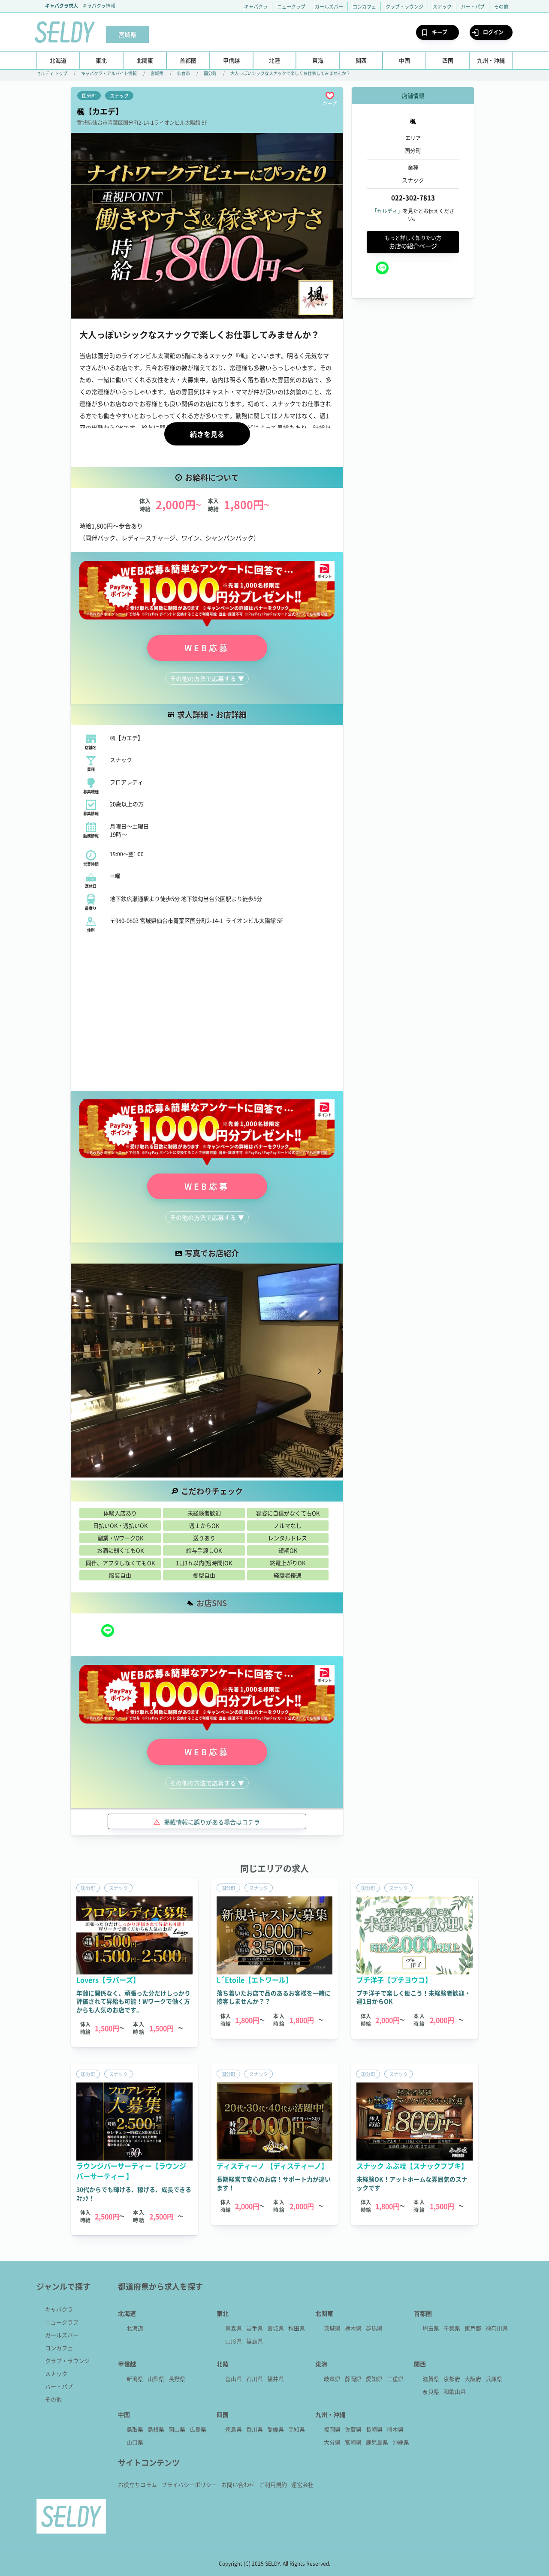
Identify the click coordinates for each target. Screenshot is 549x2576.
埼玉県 (431, 2328)
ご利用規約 (273, 2484)
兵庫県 (494, 2379)
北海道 (135, 2328)
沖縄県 (401, 2442)
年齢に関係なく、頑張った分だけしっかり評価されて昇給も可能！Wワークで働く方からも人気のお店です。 (133, 2001)
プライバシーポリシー (189, 2484)
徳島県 (234, 2429)
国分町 (210, 73)
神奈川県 (497, 2328)
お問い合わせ (238, 2484)
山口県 (135, 2442)
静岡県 (353, 2379)
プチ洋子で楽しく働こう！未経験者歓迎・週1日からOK (413, 1997)
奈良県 (431, 2391)
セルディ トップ (52, 73)
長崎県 (374, 2429)
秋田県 (297, 2328)
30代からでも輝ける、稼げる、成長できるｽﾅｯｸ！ (134, 2194)
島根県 (156, 2429)
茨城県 (332, 2328)
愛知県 (374, 2379)
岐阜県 (332, 2379)
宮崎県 (353, 2442)
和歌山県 (455, 2391)
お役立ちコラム (137, 2484)
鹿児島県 (377, 2442)
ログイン (493, 32)
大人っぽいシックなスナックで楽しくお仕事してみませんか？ (290, 73)
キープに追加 (330, 96)
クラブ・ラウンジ (404, 6)
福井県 (276, 2379)
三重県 (395, 2379)
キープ (440, 32)
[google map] (207, 1012)
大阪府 (473, 2379)
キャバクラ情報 (99, 6)
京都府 (452, 2379)
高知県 (297, 2429)
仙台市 (184, 73)
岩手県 (255, 2328)
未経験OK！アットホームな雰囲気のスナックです (412, 2183)
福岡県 (332, 2429)
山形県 (234, 2341)
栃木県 (353, 2328)
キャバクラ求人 (62, 6)
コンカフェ (364, 6)
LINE (108, 1631)
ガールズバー (329, 6)
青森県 (234, 2328)
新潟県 (135, 2379)
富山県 (234, 2379)
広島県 (198, 2429)
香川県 (255, 2429)
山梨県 (156, 2379)
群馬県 (374, 2328)
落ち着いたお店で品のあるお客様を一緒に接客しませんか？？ (274, 1997)
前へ (94, 1372)
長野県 (177, 2379)
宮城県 (157, 73)
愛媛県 (276, 2429)
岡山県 (177, 2429)
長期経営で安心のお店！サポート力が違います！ (274, 2183)
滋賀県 (431, 2379)
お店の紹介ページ (413, 242)
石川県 (255, 2379)
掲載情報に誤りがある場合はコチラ (212, 1822)
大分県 (332, 2442)
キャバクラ (256, 6)
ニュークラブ (291, 6)
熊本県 (395, 2429)
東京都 (473, 2328)
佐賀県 (353, 2429)
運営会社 (302, 2484)
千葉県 (452, 2328)
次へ (320, 1372)
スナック (442, 6)
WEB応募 (207, 648)
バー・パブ (473, 6)
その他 (501, 6)
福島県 (255, 2341)
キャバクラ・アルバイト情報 (109, 73)
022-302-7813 (413, 198)
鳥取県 (135, 2429)
